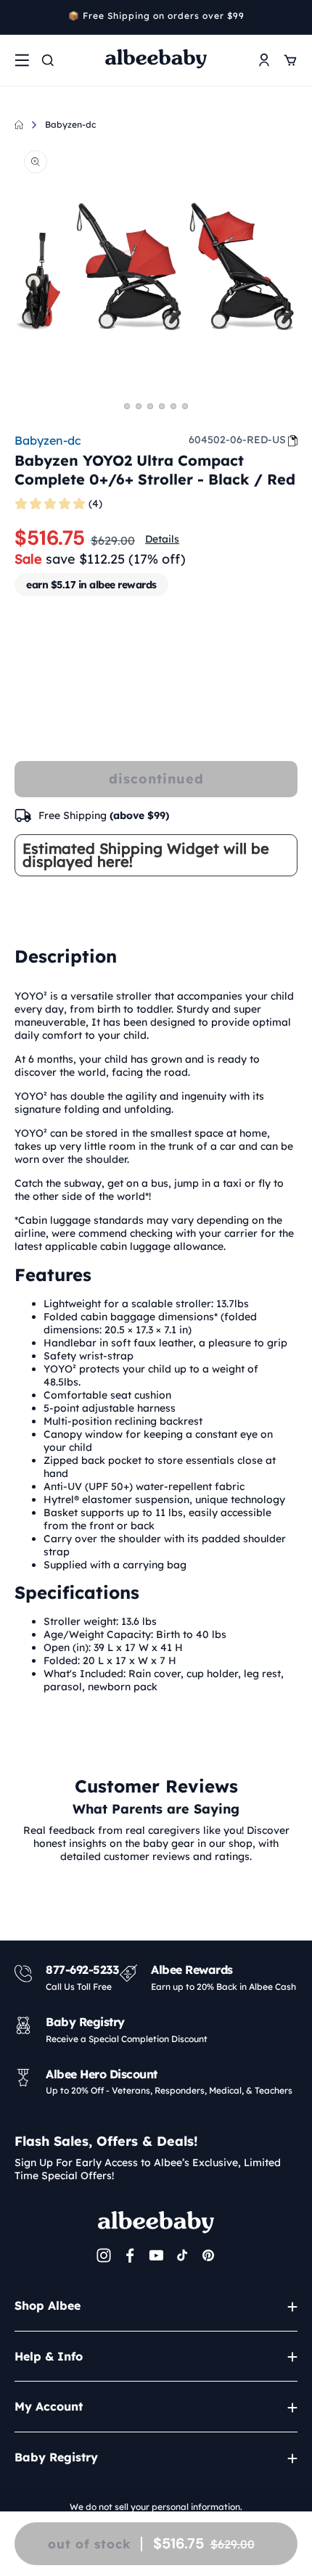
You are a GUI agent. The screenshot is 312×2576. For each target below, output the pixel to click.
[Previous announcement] (20, 17)
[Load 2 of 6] (139, 406)
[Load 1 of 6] (127, 406)
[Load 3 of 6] (150, 406)
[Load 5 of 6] (173, 406)
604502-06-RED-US (237, 440)
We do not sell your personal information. (156, 2507)
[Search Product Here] (48, 60)
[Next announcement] (292, 17)
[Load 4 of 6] (162, 406)
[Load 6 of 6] (185, 406)
